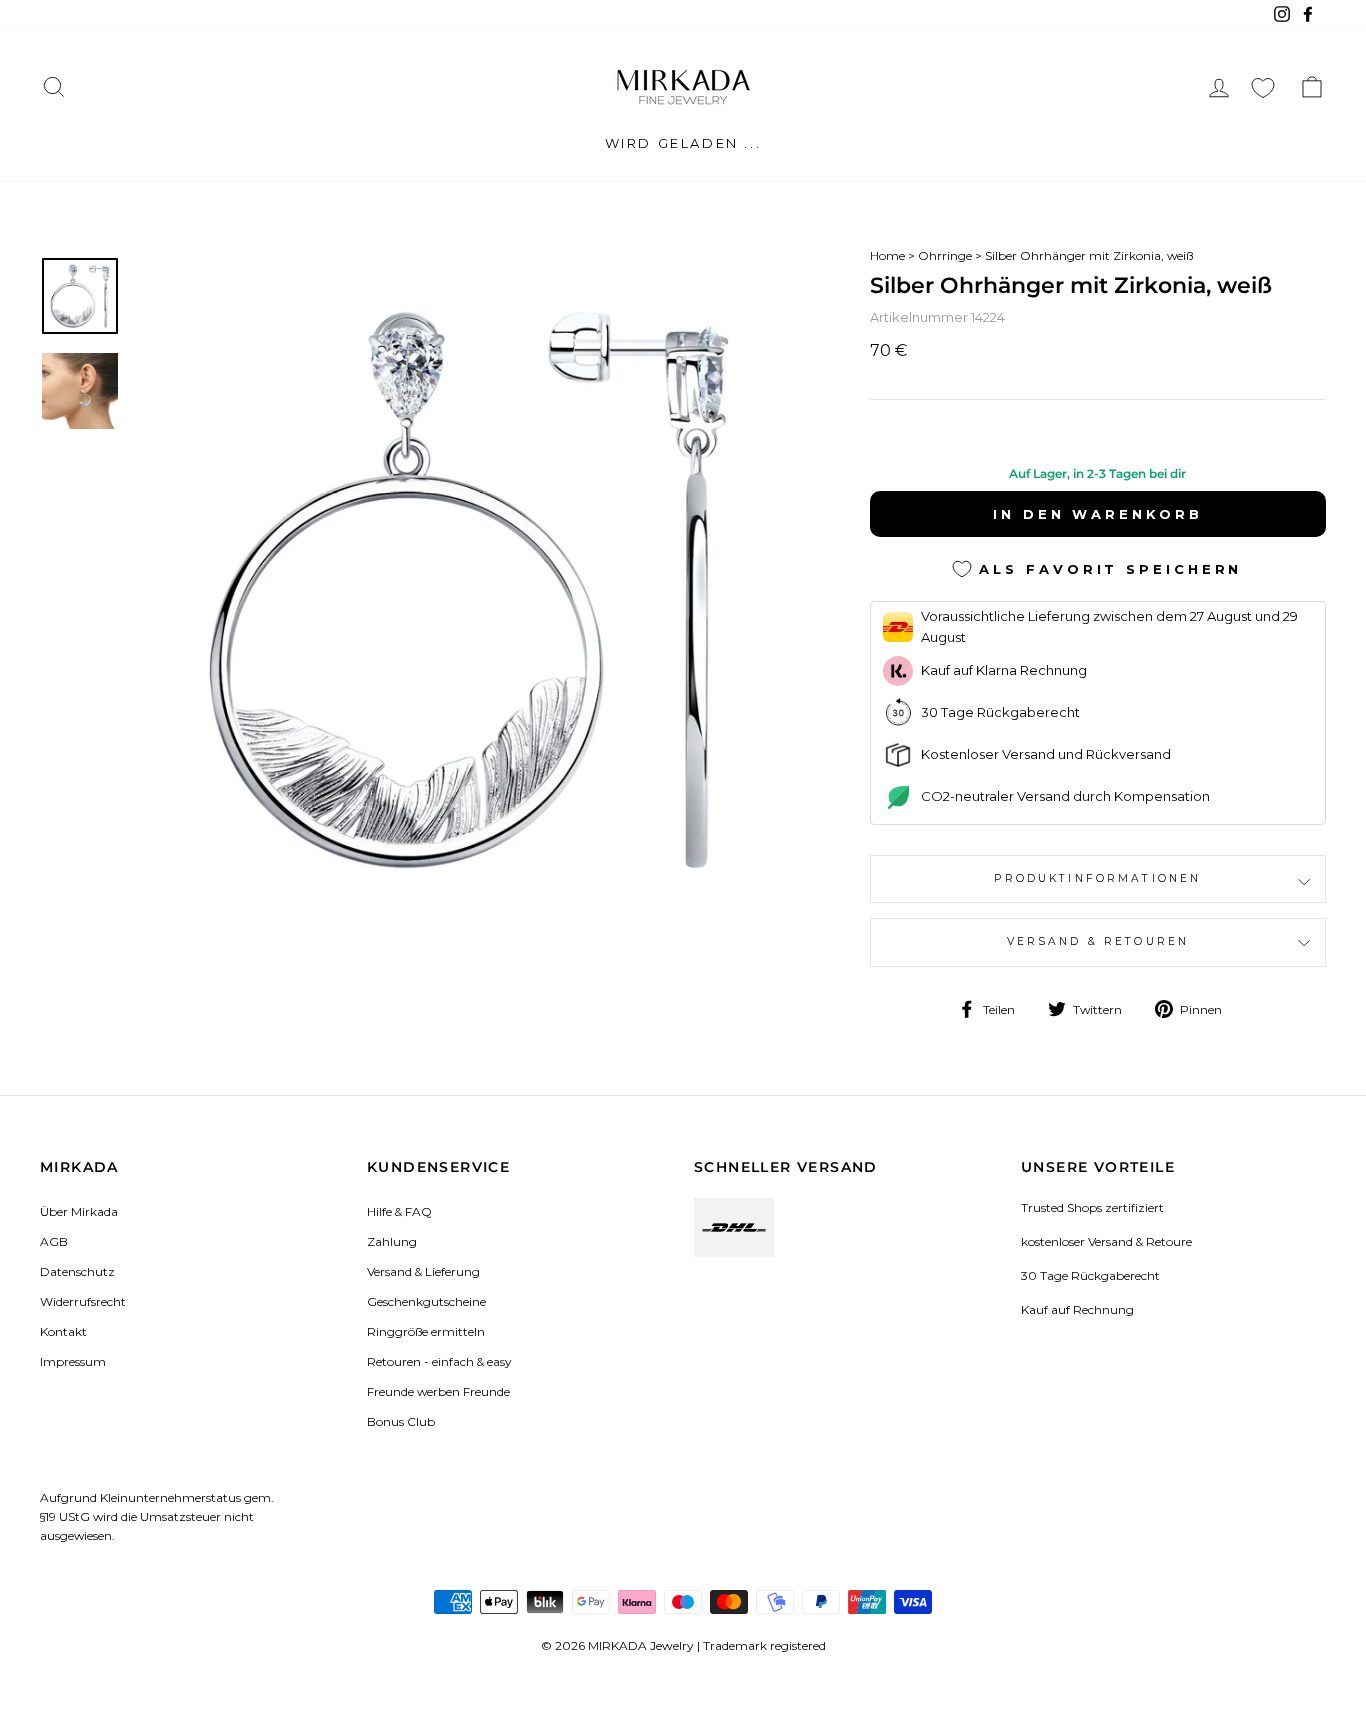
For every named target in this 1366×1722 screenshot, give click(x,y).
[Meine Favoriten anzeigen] (1263, 87)
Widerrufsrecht (83, 1301)
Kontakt (63, 1331)
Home (887, 255)
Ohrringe (945, 255)
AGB (54, 1241)
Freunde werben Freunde (438, 1391)
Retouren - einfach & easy (439, 1361)
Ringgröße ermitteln (426, 1331)
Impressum (73, 1361)
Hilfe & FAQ (399, 1211)
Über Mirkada (79, 1211)
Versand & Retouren (1098, 941)
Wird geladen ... (683, 143)
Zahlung (392, 1241)
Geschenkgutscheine (426, 1301)
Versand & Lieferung (423, 1271)
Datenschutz (77, 1271)
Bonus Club (401, 1421)
